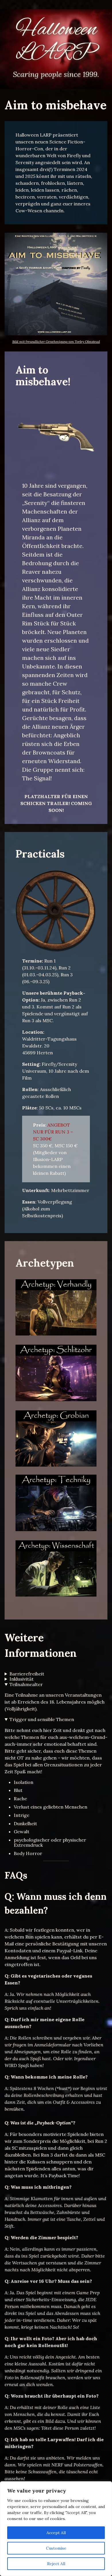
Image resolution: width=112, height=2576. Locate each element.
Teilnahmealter (26, 1684)
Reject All (56, 2564)
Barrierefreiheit (27, 1674)
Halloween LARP (56, 41)
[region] (56, 2529)
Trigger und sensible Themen (42, 1719)
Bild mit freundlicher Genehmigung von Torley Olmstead (56, 342)
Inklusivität (22, 1679)
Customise (56, 2548)
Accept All (56, 2533)
